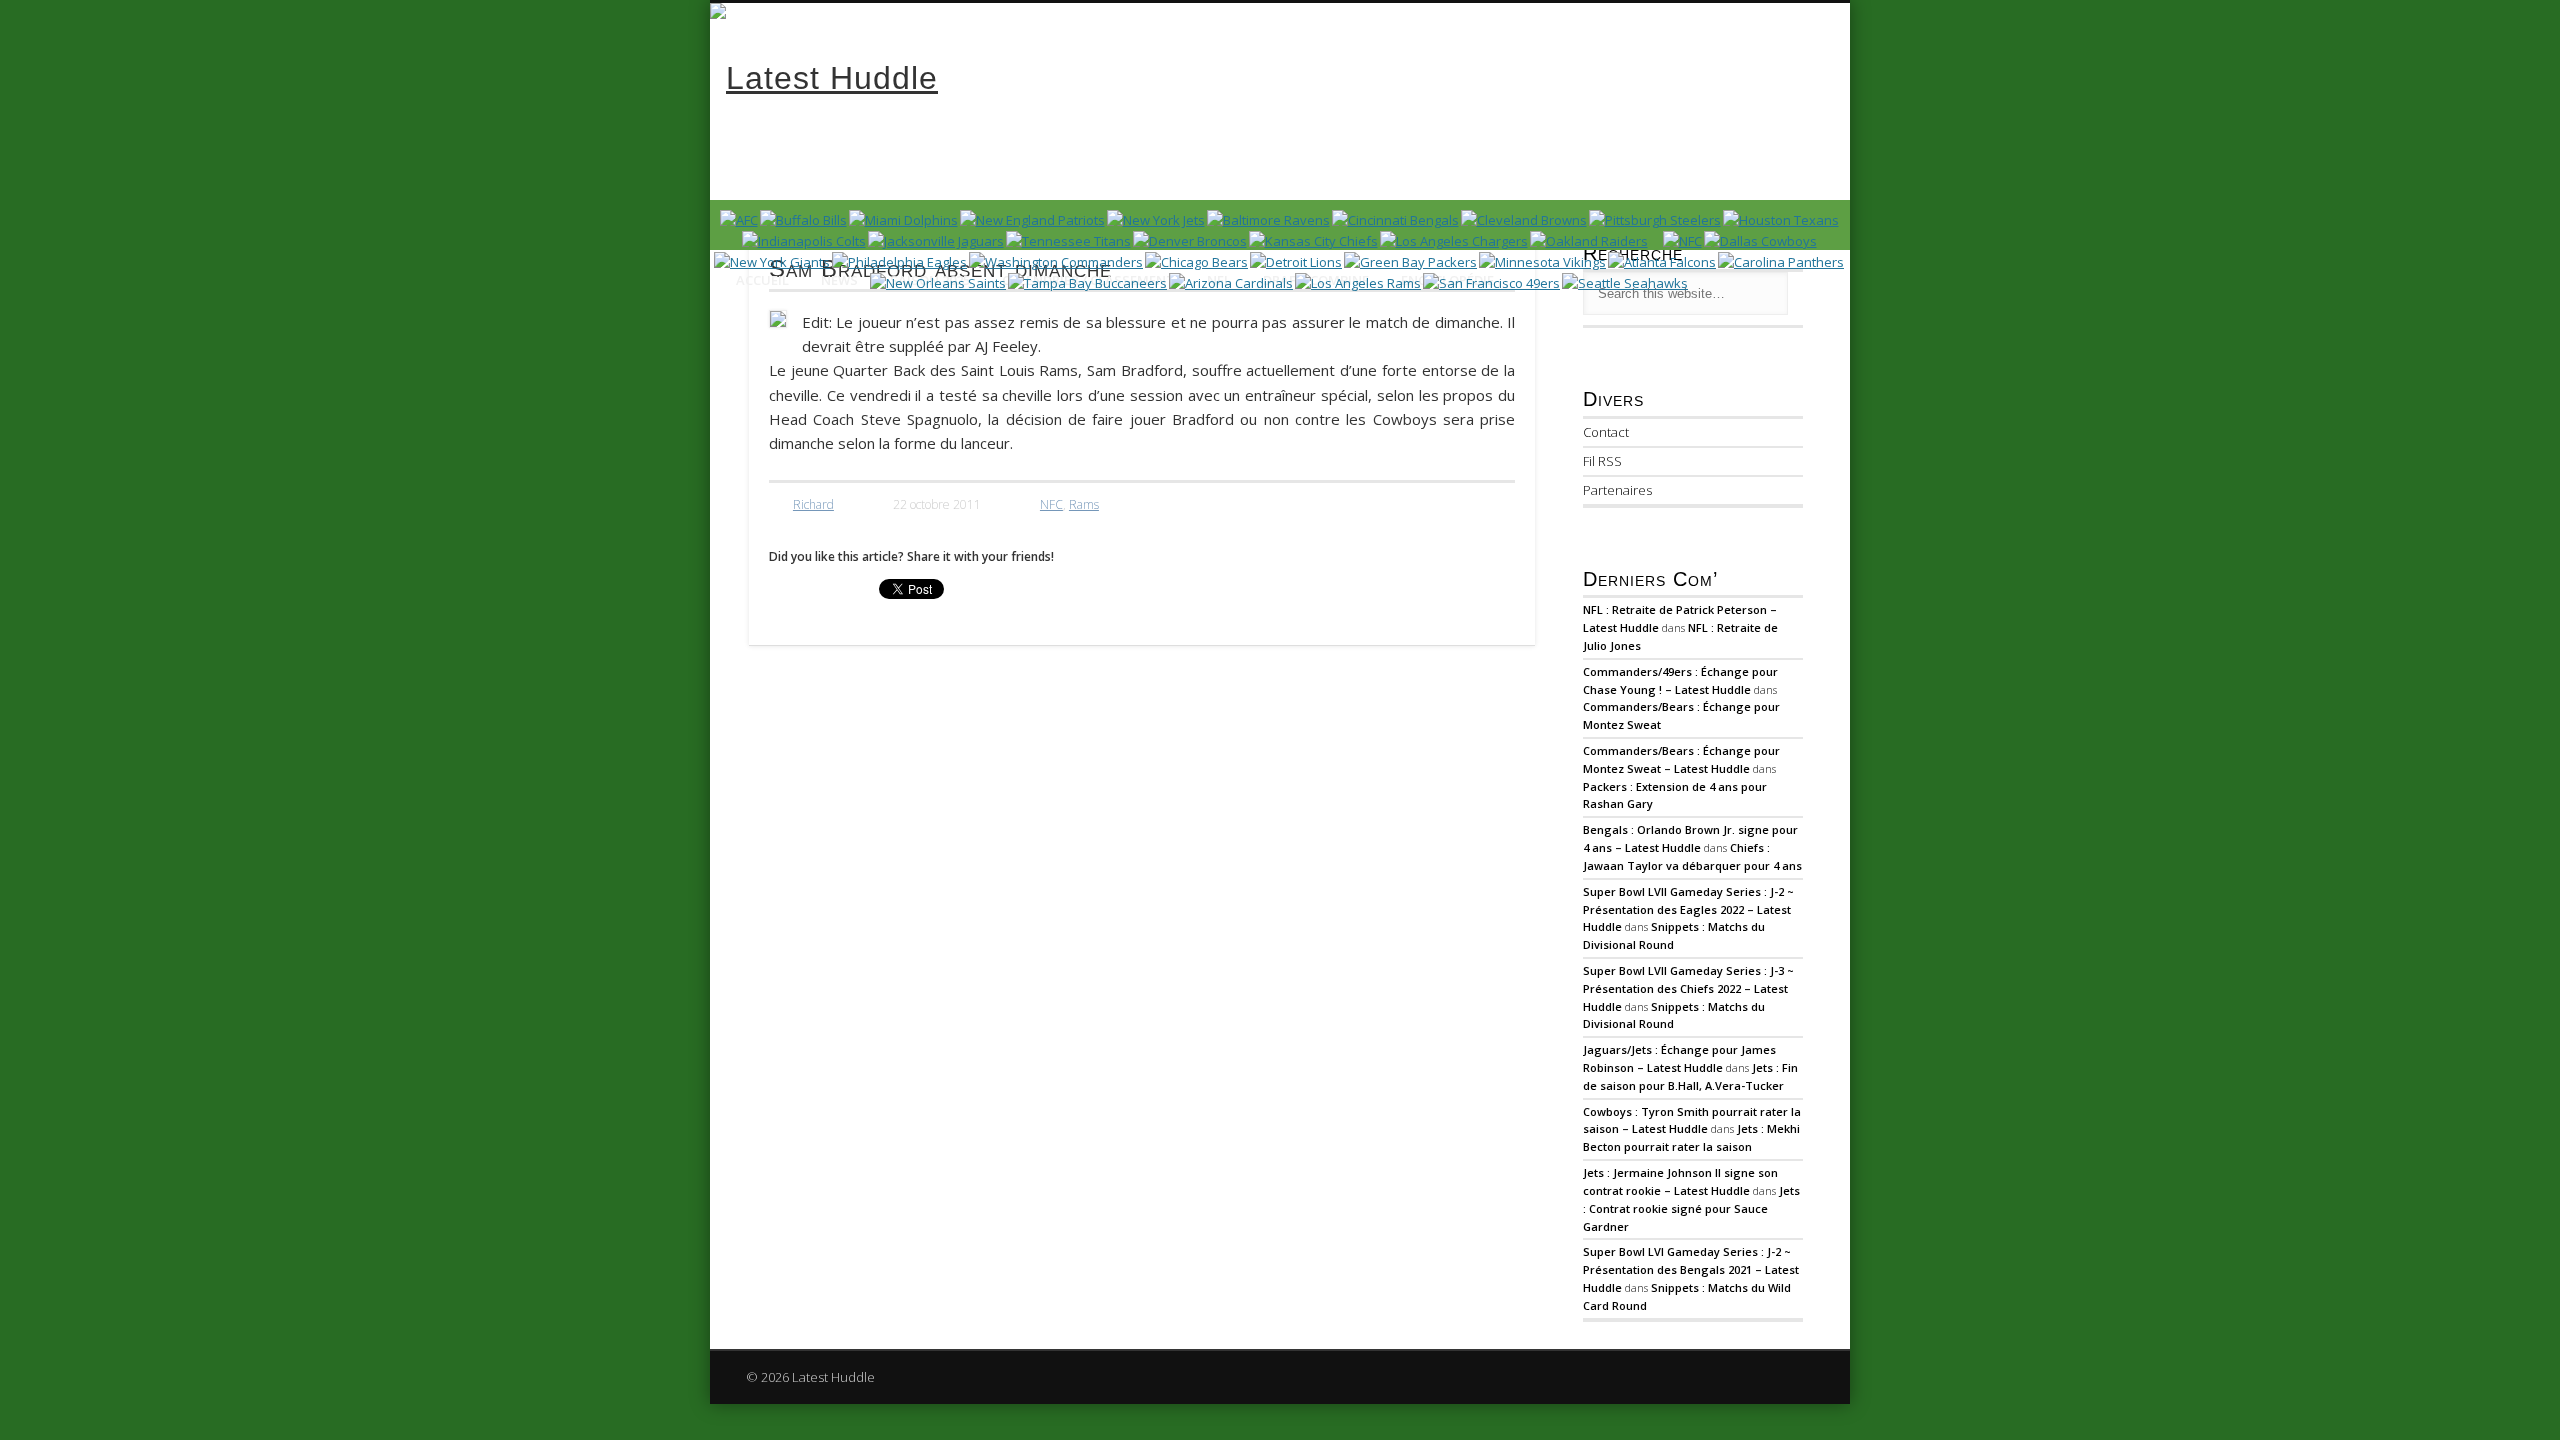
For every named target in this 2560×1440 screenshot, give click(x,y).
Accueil (762, 280)
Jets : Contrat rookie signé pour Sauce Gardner (1691, 1208)
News (839, 280)
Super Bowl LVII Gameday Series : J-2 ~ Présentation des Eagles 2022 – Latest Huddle (1688, 909)
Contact (1606, 432)
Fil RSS (1602, 461)
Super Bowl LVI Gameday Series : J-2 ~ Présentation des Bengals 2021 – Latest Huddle (1691, 1269)
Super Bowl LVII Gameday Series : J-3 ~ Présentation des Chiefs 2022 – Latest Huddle (1688, 988)
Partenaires (1617, 490)
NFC (1051, 504)
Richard (813, 504)
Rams (1084, 504)
